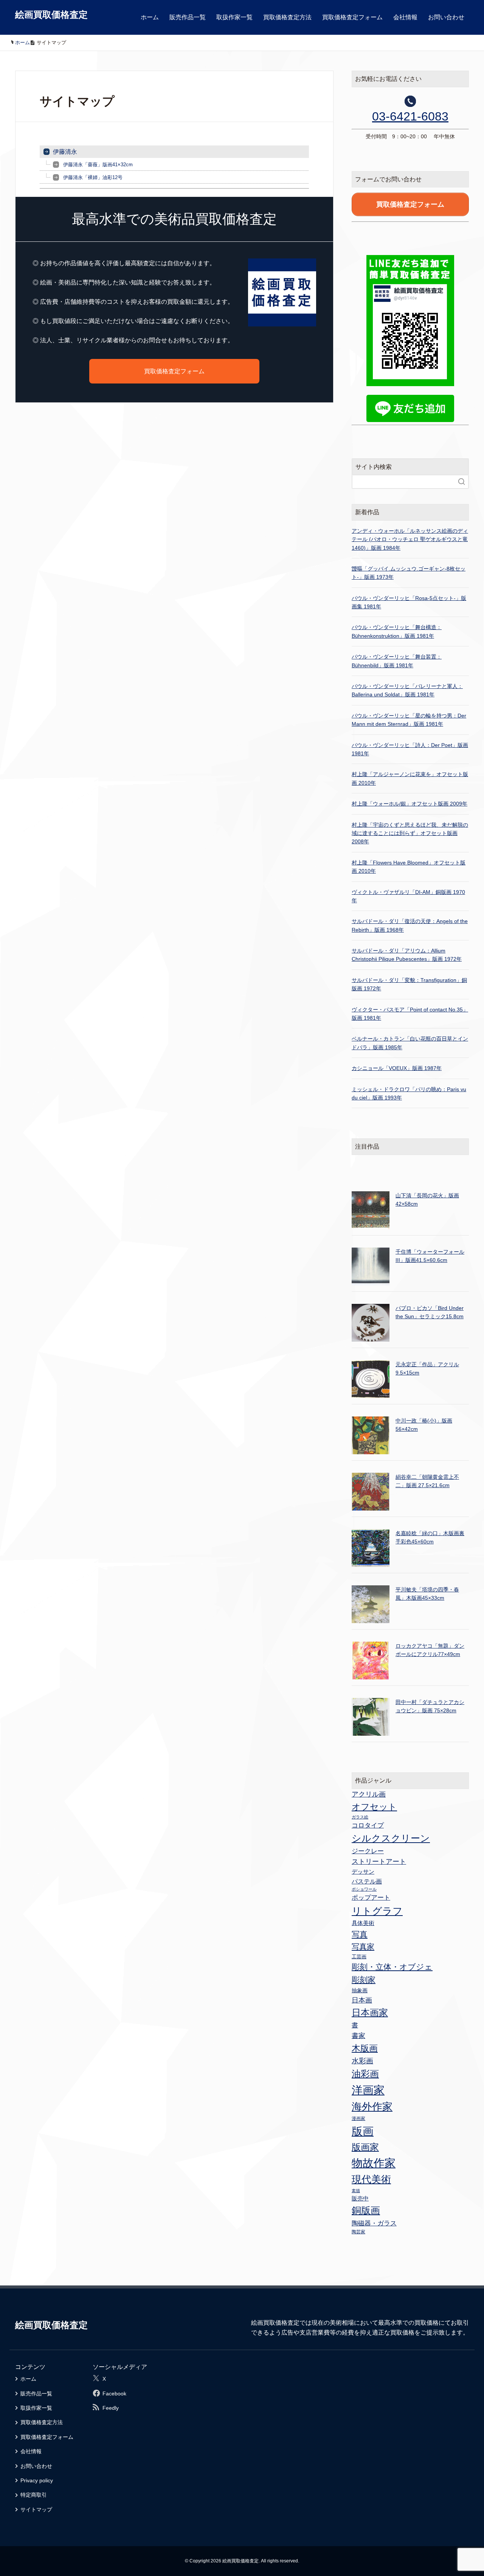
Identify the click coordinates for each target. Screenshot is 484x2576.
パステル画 (367, 1881)
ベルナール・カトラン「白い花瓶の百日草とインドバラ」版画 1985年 (410, 1043)
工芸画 (359, 1957)
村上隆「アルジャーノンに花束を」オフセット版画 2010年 (410, 778)
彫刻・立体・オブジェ (392, 1967)
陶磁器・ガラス (374, 2223)
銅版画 (366, 2210)
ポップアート (371, 1897)
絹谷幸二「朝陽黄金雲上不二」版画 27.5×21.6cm (427, 1481)
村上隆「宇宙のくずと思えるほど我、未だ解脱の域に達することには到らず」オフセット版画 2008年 (410, 833)
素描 (356, 2191)
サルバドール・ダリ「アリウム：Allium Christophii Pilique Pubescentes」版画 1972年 (407, 955)
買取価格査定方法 (287, 17)
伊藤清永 (65, 152)
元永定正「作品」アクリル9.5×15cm (427, 1368)
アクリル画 (369, 1794)
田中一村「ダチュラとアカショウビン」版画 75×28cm (430, 1706)
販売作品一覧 (188, 17)
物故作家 (374, 2163)
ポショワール (364, 1889)
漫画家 (358, 2118)
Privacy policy (37, 2480)
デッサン (363, 1872)
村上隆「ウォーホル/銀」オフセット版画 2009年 (410, 804)
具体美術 (363, 1923)
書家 (358, 2036)
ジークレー (368, 1851)
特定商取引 (34, 2495)
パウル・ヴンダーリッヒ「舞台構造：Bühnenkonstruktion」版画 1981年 (397, 631)
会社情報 (405, 17)
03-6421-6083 (410, 116)
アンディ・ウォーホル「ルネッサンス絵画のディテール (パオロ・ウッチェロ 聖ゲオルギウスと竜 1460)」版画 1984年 (410, 539)
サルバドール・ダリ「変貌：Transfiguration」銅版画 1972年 (409, 984)
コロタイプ (368, 1825)
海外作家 (372, 2107)
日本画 (362, 2000)
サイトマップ (36, 2510)
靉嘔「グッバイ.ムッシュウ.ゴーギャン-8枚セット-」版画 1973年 (409, 573)
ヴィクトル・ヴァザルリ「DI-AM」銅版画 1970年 (408, 896)
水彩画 (362, 2061)
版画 (363, 2131)
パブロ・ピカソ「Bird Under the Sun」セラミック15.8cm (430, 1312)
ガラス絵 (360, 1817)
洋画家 (368, 2090)
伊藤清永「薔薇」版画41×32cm (98, 165)
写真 (360, 1934)
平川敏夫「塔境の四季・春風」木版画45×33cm (427, 1594)
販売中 (360, 2198)
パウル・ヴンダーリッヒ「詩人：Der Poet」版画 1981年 (410, 749)
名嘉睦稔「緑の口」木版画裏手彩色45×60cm (430, 1537)
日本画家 (370, 2012)
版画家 (365, 2147)
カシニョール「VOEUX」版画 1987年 (397, 1068)
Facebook (114, 2394)
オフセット (374, 1807)
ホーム (150, 17)
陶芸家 (358, 2232)
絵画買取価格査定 (51, 15)
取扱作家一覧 (234, 17)
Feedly (111, 2408)
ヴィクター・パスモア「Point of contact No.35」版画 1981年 (410, 1014)
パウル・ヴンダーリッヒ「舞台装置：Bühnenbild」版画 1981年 (397, 661)
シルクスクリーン (391, 1838)
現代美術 (371, 2179)
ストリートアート (379, 1862)
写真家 (363, 1947)
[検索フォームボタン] (462, 482)
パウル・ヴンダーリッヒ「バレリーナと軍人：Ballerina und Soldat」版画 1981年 (407, 690)
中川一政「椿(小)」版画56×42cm (424, 1425)
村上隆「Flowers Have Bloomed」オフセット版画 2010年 (409, 867)
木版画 (365, 2048)
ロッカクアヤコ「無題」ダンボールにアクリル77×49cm (430, 1650)
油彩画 (365, 2074)
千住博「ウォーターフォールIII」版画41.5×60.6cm (430, 1256)
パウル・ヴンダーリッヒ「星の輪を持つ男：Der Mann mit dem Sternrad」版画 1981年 (409, 720)
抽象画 (360, 1990)
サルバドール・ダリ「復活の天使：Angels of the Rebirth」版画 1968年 (410, 925)
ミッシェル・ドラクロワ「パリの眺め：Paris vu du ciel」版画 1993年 (409, 1093)
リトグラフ (377, 1911)
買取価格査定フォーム (352, 17)
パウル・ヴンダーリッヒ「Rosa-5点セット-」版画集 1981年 (409, 602)
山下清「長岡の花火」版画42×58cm (427, 1200)
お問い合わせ (446, 17)
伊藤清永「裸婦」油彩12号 (93, 177)
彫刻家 (364, 1980)
